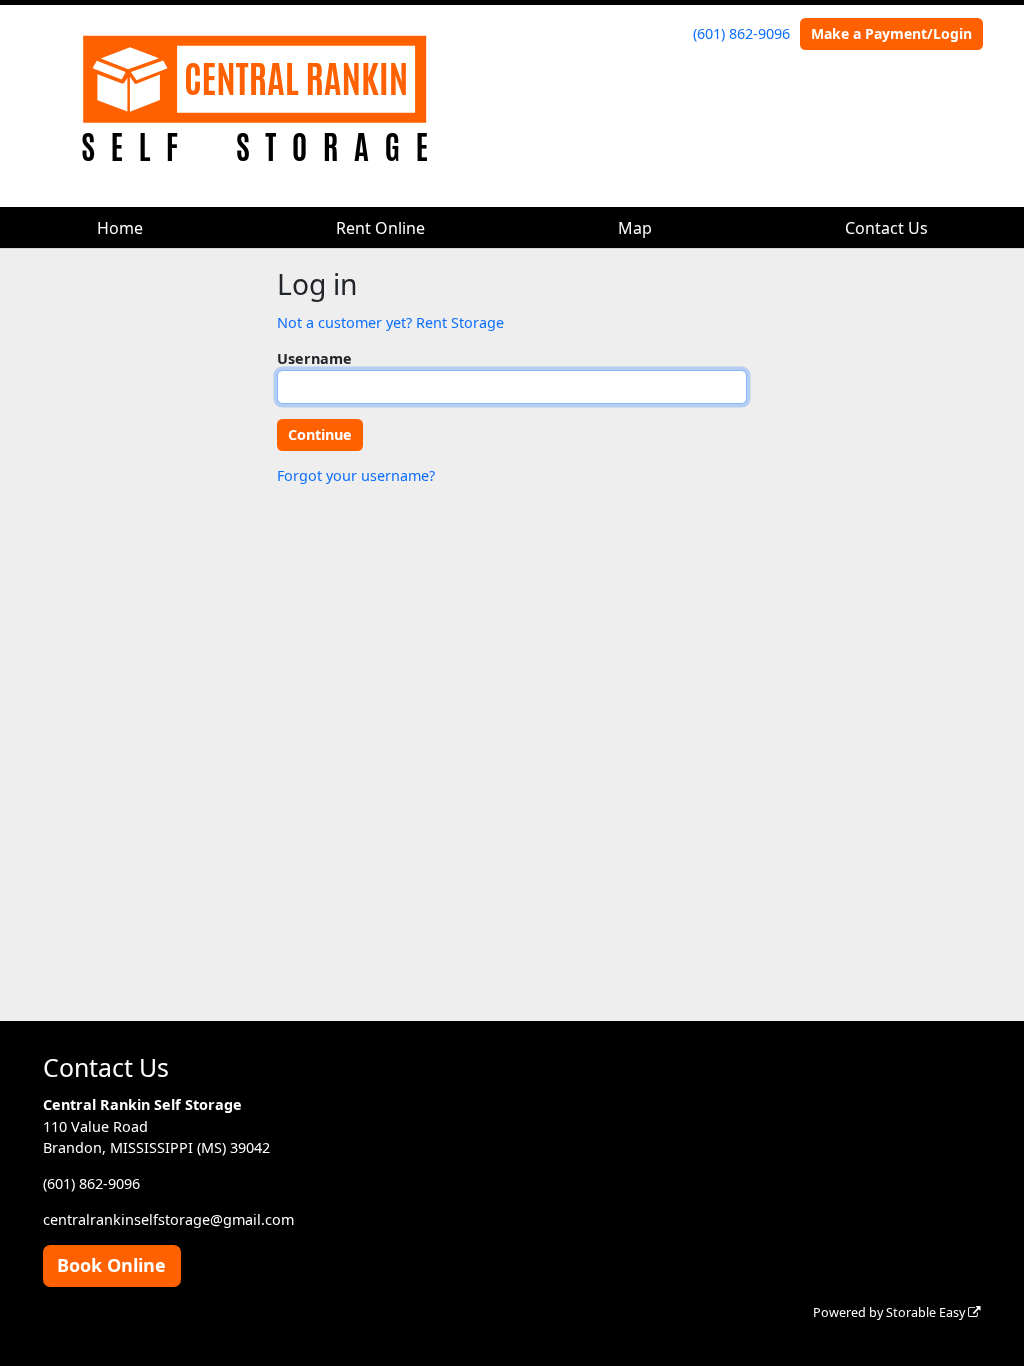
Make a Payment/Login (891, 33)
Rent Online (380, 228)
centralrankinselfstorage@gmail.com (168, 1219)
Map (635, 228)
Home (120, 228)
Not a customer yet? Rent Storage (390, 322)
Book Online (111, 1265)
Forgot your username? (356, 475)
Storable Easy (927, 1312)
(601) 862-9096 (741, 33)
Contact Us (886, 228)
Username (314, 358)
